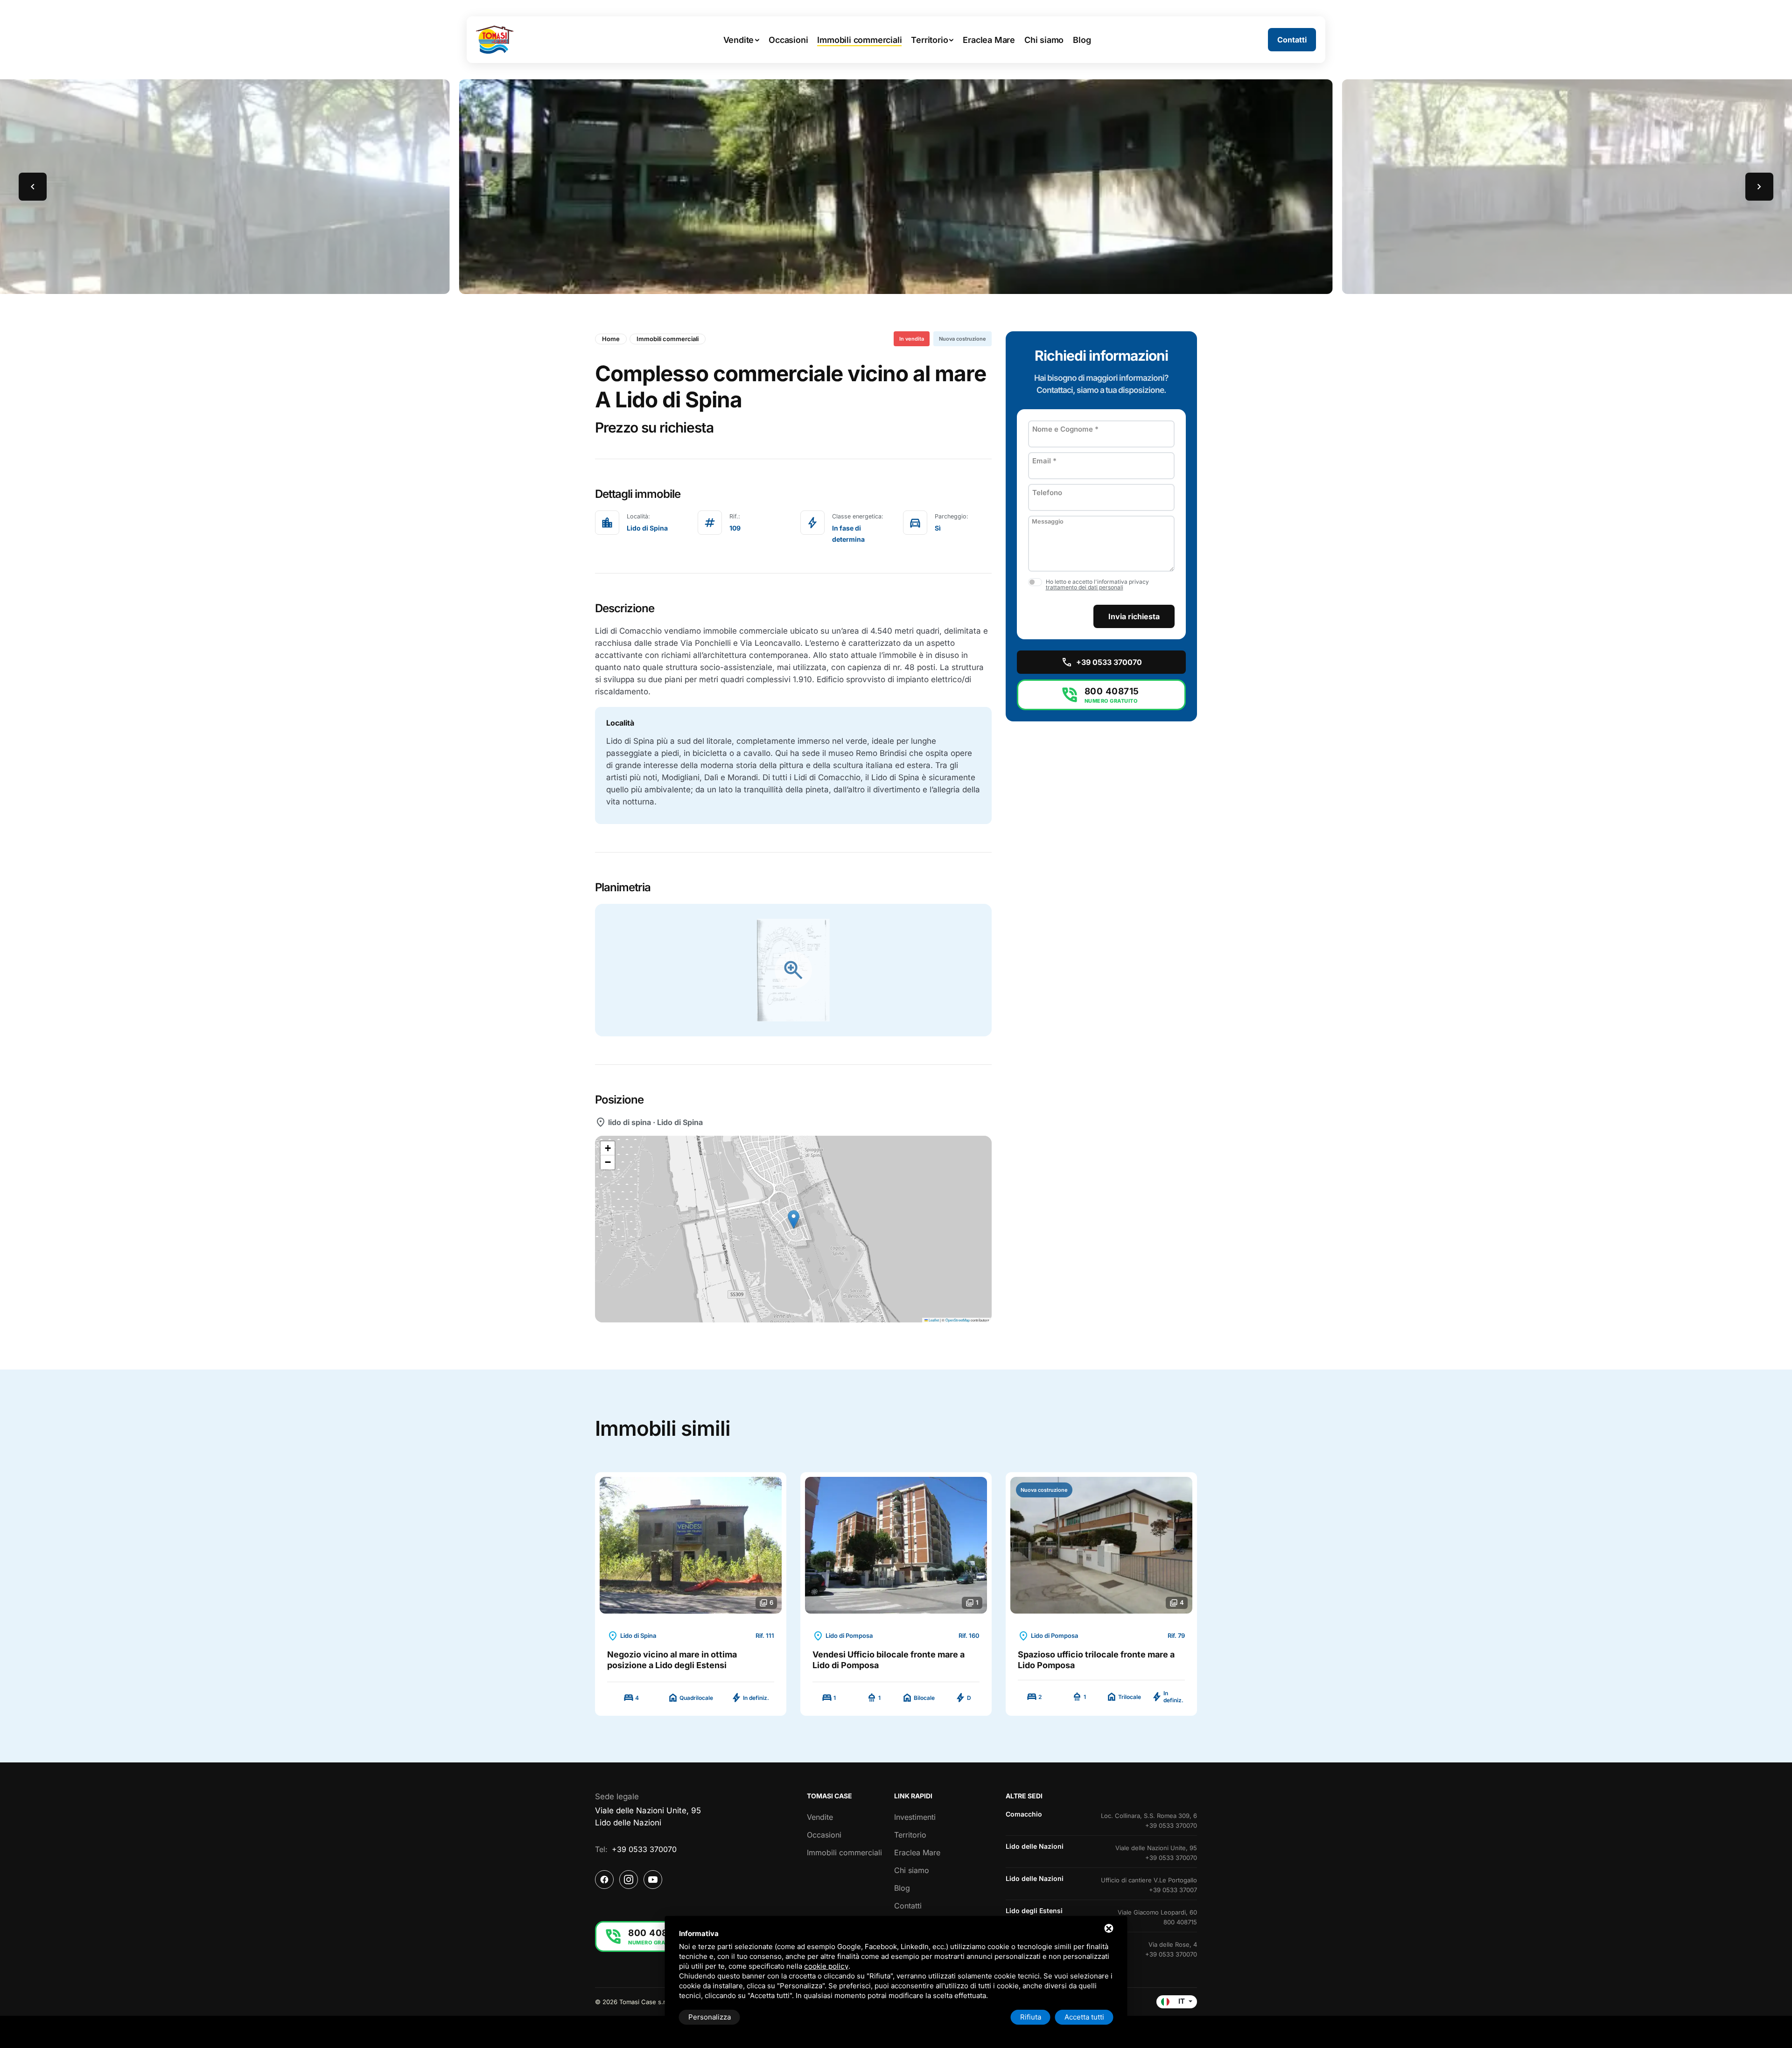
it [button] (1182, 2001)
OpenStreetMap (958, 1320)
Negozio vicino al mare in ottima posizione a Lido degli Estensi (672, 1660)
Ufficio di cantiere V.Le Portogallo (1149, 1880)
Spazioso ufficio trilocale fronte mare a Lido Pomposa (1096, 1660)
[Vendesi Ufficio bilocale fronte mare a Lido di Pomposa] (896, 1545)
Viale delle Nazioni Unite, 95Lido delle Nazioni (648, 1817)
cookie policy (826, 1966)
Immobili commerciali (668, 339)
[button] (33, 187)
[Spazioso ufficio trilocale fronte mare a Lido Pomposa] (1101, 1545)
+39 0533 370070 (644, 1849)
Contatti (908, 1906)
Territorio (910, 1835)
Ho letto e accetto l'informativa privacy (1097, 585)
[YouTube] (653, 1880)
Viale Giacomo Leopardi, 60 (1157, 1912)
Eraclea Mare (917, 1852)
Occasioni (824, 1835)
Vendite (820, 1817)
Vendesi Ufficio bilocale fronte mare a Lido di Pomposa (889, 1660)
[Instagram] (629, 1880)
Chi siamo (912, 1870)
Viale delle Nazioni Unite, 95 (1156, 1848)
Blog (902, 1888)
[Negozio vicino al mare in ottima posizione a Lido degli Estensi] (691, 1545)
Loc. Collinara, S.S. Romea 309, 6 (1149, 1816)
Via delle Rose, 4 (1173, 1944)
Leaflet (933, 1320)
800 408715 (1180, 1922)
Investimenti (915, 1817)
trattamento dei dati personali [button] (1085, 588)
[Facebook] (604, 1880)
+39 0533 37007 (1173, 1890)
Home (611, 339)
